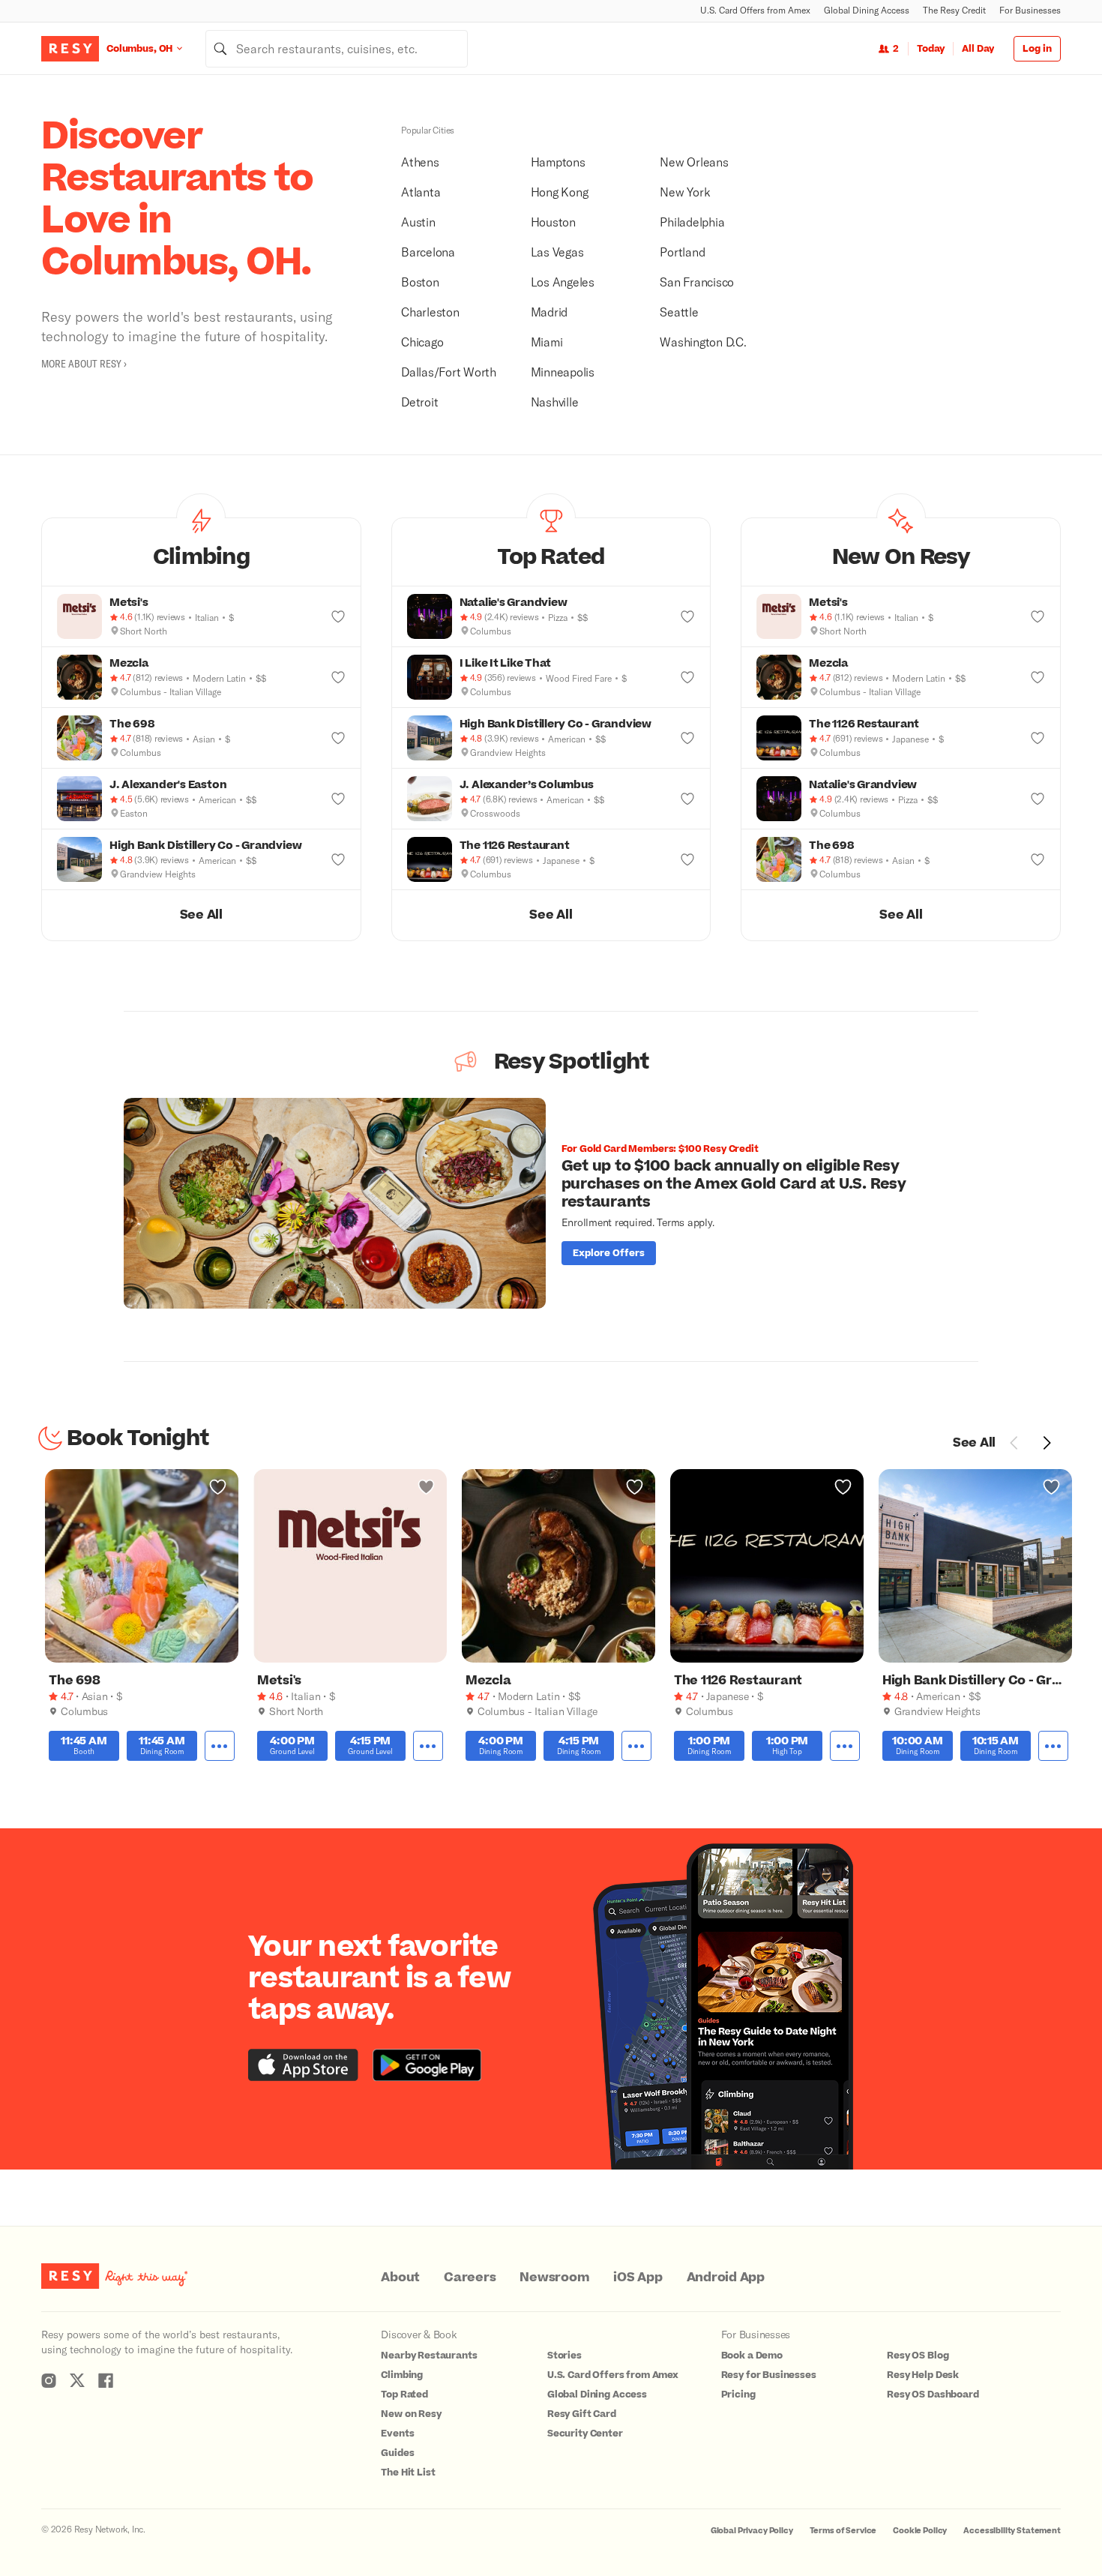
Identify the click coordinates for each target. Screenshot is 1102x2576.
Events (397, 2434)
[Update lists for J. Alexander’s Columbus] (687, 799)
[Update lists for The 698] (338, 738)
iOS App (638, 2278)
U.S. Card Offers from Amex (755, 10)
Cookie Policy (920, 2531)
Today (931, 49)
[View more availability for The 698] (220, 1746)
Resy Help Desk (923, 2375)
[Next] (1047, 1443)
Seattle (679, 312)
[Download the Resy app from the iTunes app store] (303, 2065)
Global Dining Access (867, 10)
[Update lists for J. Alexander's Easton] (338, 799)
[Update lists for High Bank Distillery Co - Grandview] (338, 859)
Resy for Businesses (769, 2375)
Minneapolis (563, 372)
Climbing (402, 2375)
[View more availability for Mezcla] (636, 1746)
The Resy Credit (954, 10)
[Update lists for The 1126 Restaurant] (687, 859)
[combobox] (337, 49)
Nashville (555, 402)
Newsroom (554, 2278)
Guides (397, 2453)
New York (685, 192)
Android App (726, 2278)
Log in (1037, 49)
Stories (564, 2356)
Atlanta (421, 192)
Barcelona (428, 252)
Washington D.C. (703, 342)
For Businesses (1030, 10)
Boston (420, 282)
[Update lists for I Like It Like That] (687, 677)
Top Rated (404, 2395)
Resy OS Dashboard (933, 2395)
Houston (553, 222)
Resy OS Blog (918, 2356)
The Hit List (408, 2473)
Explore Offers (609, 1253)
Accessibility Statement (1012, 2531)
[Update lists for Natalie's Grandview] (687, 616)
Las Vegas (557, 252)
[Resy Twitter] (77, 2380)
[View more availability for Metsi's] (428, 1746)
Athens (420, 162)
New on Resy (411, 2414)
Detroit (419, 402)
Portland (682, 252)
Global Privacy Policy (752, 2531)
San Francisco (697, 282)
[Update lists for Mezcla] (338, 677)
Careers (470, 2278)
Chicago (422, 342)
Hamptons (558, 162)
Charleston (430, 312)
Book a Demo (752, 2356)
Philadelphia (692, 222)
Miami (547, 342)
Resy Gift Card (582, 2414)
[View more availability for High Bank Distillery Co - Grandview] (1053, 1746)
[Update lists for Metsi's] (338, 616)
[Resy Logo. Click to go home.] (70, 49)
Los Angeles (563, 282)
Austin (418, 222)
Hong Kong (560, 192)
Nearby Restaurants (429, 2356)
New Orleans (694, 162)
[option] (551, 1203)
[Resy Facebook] (106, 2380)
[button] (201, 552)
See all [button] (201, 915)
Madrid (550, 312)
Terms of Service (843, 2531)
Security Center (585, 2434)
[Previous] (1014, 1443)
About (400, 2278)
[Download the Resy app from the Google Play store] (427, 2065)
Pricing (738, 2395)
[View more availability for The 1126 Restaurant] (845, 1746)
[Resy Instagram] (49, 2380)
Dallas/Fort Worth (449, 372)
